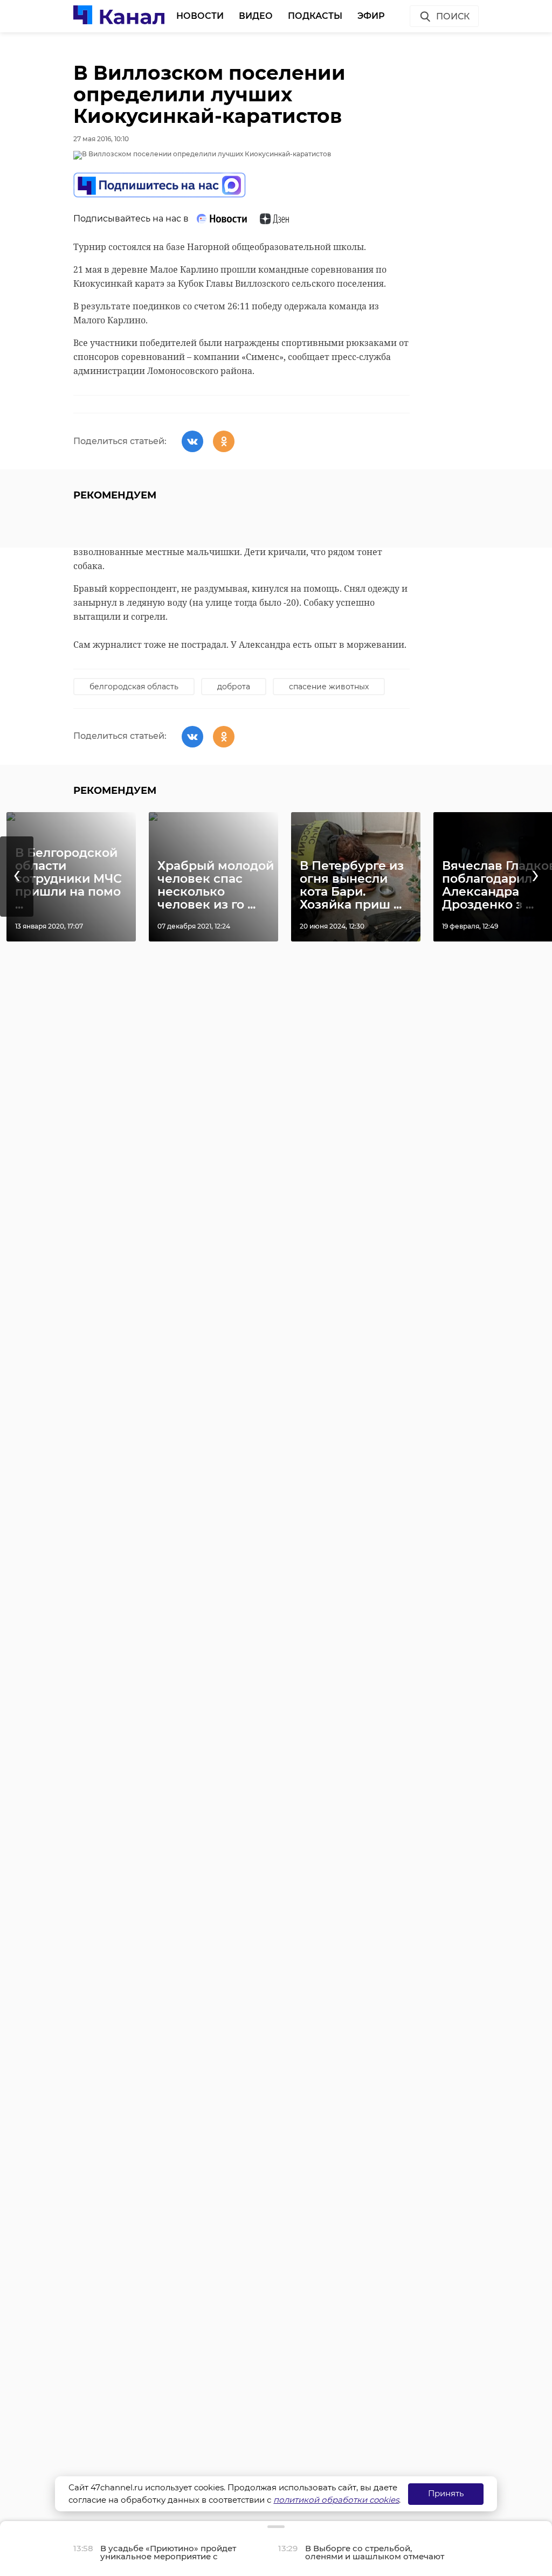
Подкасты (315, 16)
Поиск (453, 16)
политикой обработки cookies (336, 2500)
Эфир (371, 16)
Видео (256, 16)
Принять (446, 2493)
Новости (200, 16)
